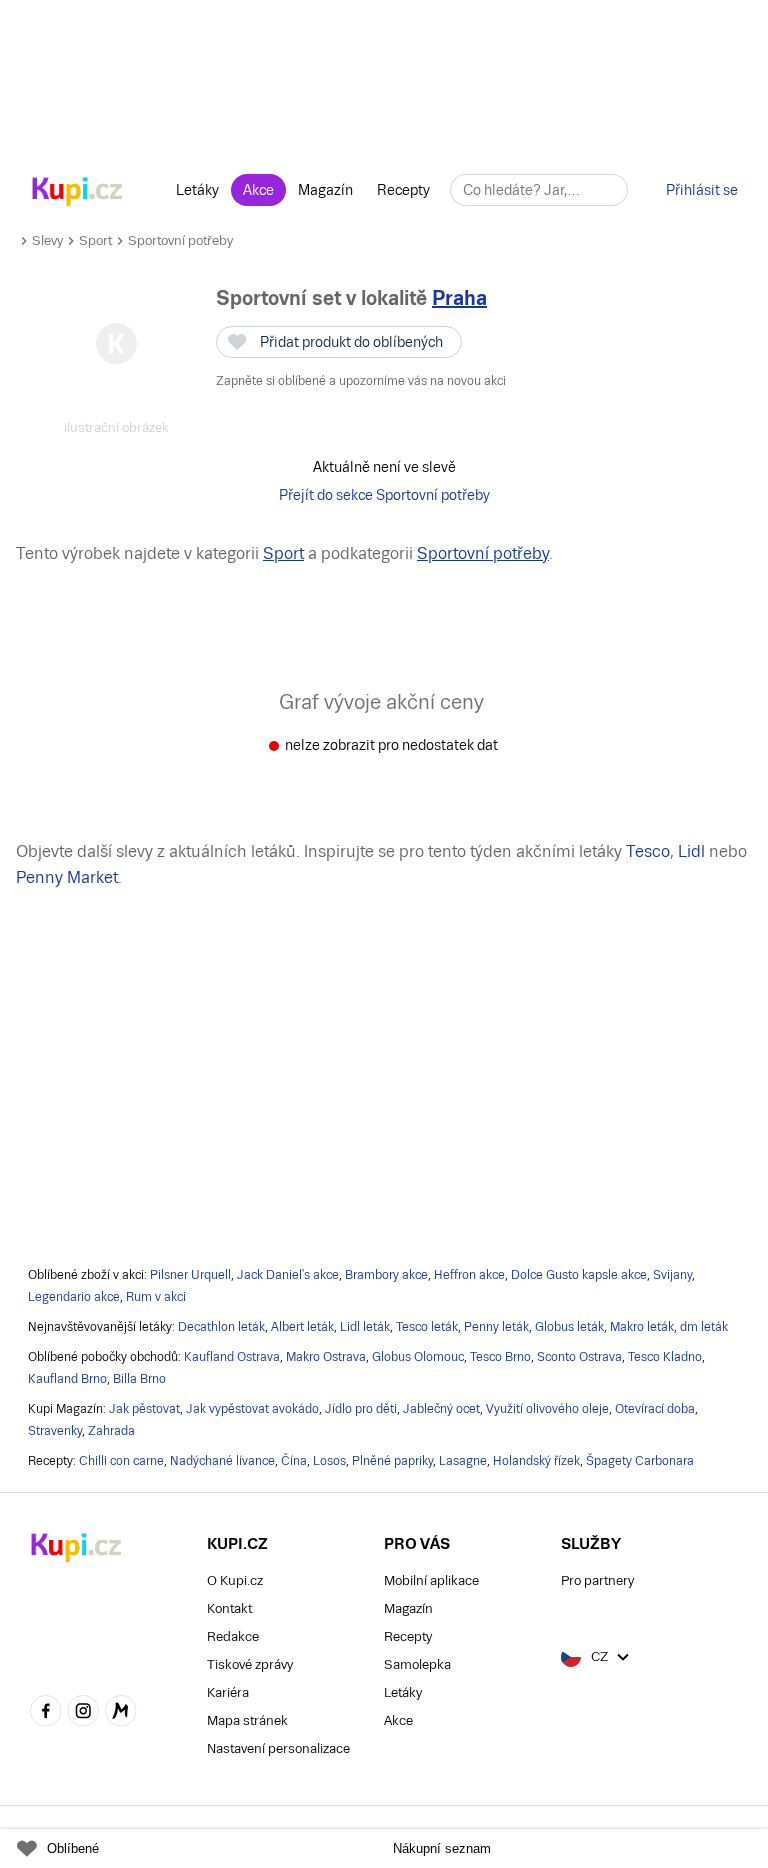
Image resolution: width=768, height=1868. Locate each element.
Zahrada (111, 1431)
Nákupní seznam (442, 1848)
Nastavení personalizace (278, 1748)
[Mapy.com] (121, 1713)
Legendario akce (74, 1297)
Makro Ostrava (326, 1357)
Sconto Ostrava (579, 1357)
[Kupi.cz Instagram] (84, 1713)
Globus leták (569, 1327)
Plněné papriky (392, 1461)
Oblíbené (73, 1848)
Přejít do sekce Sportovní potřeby (384, 495)
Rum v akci (156, 1297)
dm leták (704, 1327)
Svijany (672, 1275)
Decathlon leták (221, 1327)
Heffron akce (469, 1275)
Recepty (403, 190)
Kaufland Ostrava (232, 1357)
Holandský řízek (536, 1461)
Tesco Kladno (665, 1357)
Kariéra (228, 1692)
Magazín (325, 190)
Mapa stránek (247, 1720)
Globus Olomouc (418, 1357)
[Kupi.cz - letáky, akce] (77, 193)
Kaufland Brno (67, 1379)
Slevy (47, 240)
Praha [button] (459, 298)
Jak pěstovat (144, 1409)
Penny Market (67, 877)
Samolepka (417, 1664)
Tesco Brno (500, 1357)
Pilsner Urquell (190, 1275)
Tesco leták (427, 1327)
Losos (329, 1461)
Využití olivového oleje (547, 1409)
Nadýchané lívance (222, 1461)
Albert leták (302, 1327)
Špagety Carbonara (640, 1461)
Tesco (648, 851)
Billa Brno (139, 1379)
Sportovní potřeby (180, 240)
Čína (294, 1461)
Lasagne (463, 1461)
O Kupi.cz (235, 1580)
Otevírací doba (655, 1409)
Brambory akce (386, 1275)
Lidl (691, 851)
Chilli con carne (121, 1461)
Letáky (197, 190)
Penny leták (496, 1327)
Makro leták (642, 1327)
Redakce (233, 1636)
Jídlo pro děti (361, 1409)
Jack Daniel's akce (288, 1275)
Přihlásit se (702, 190)
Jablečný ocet (441, 1409)
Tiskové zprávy (250, 1664)
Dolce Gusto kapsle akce (579, 1275)
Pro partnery (597, 1580)
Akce (258, 190)
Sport (95, 240)
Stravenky (55, 1431)
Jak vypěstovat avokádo (252, 1409)
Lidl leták (365, 1327)
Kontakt (229, 1608)
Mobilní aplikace (431, 1580)
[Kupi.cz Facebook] (46, 1713)
